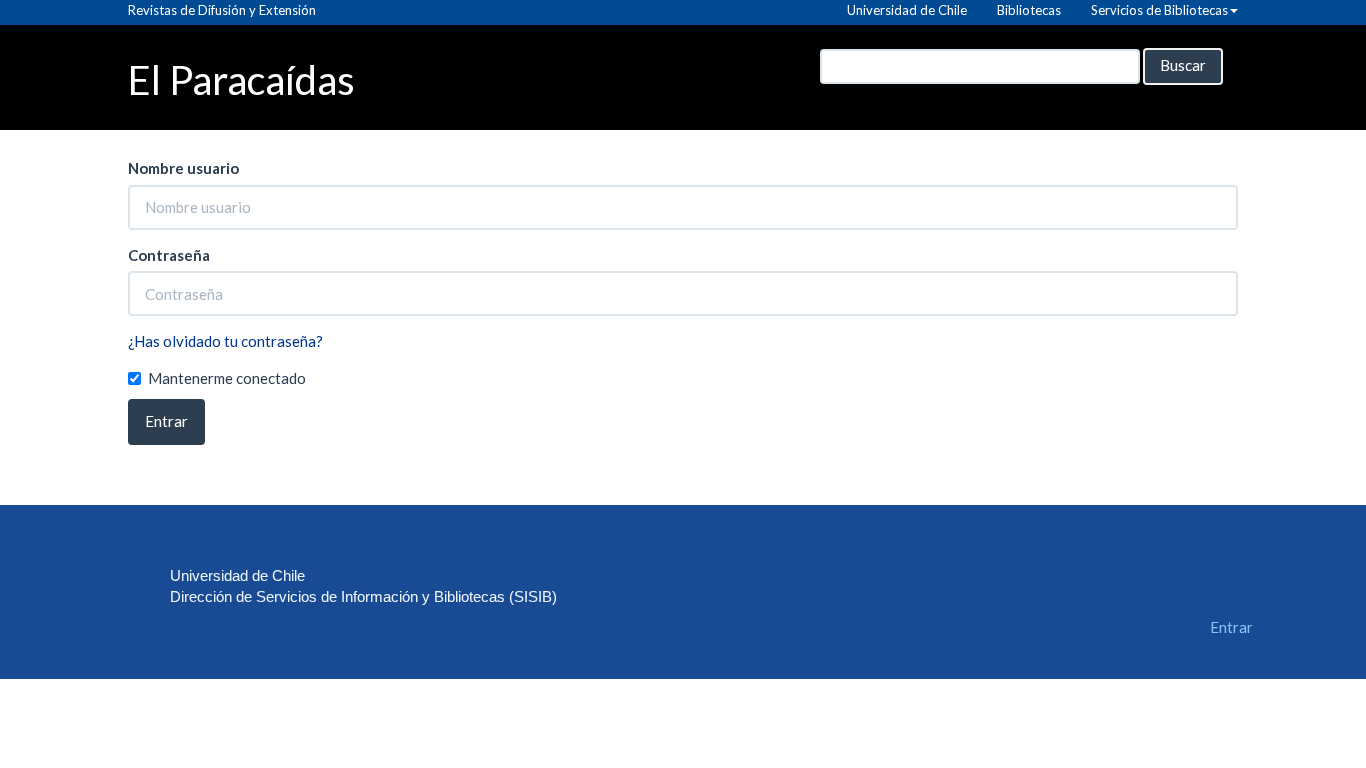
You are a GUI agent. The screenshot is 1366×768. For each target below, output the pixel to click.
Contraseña (169, 255)
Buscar (1183, 65)
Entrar (166, 421)
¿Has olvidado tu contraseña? (225, 341)
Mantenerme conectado (227, 378)
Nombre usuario (183, 168)
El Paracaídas (241, 78)
